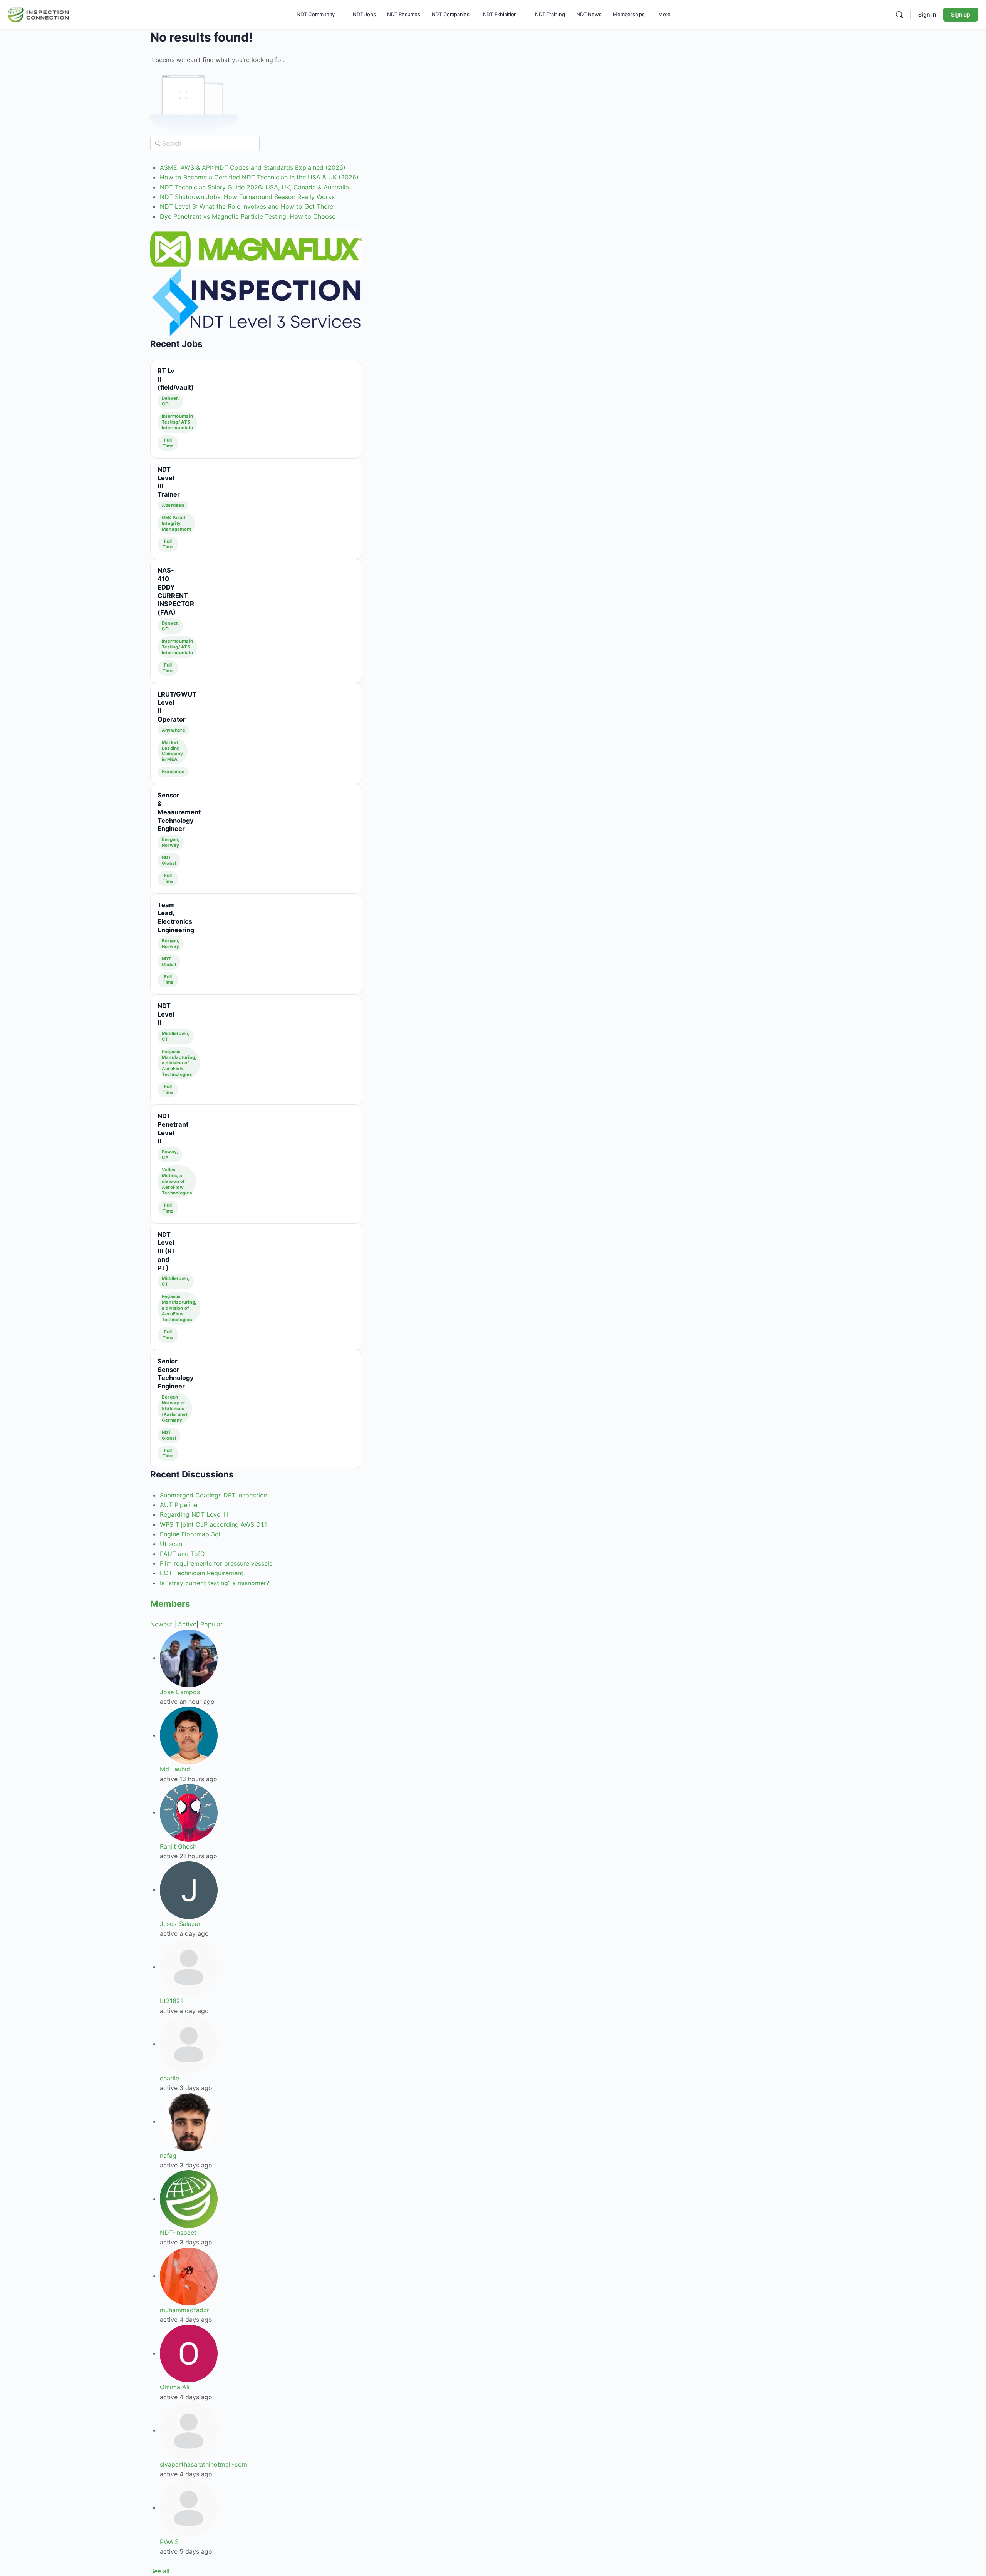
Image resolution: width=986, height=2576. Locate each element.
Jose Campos (180, 1692)
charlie (169, 2078)
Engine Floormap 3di (190, 1534)
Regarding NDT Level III (194, 1514)
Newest (161, 1624)
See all (160, 2571)
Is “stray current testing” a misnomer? (215, 1583)
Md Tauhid (175, 1769)
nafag (168, 2156)
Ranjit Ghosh (178, 1846)
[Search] (899, 15)
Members (170, 1604)
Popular (211, 1624)
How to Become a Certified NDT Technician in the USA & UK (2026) (259, 177)
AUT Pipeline (179, 1505)
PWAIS (169, 2542)
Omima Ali (175, 2387)
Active (187, 1624)
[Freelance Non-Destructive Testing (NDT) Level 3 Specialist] (256, 302)
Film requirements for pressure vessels (216, 1563)
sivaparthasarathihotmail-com (204, 2464)
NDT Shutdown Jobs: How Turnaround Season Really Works (247, 197)
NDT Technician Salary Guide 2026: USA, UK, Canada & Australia (254, 187)
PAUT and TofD (182, 1554)
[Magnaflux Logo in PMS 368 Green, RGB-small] (256, 249)
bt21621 (171, 2001)
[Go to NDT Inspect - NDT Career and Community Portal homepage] (38, 14)
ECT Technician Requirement (202, 1573)
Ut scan (171, 1544)
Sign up (961, 14)
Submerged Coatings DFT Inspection (214, 1495)
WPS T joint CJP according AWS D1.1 (213, 1524)
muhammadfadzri (185, 2310)
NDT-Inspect (178, 2233)
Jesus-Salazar (180, 1924)
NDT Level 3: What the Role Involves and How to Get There (246, 206)
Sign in (927, 14)
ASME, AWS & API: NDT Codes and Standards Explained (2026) (253, 167)
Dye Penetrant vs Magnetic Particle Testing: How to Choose (248, 216)
